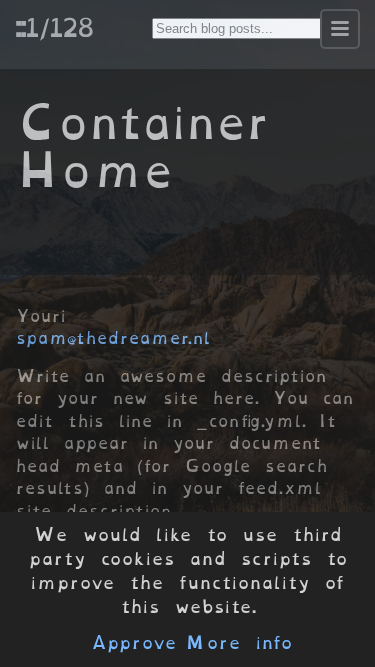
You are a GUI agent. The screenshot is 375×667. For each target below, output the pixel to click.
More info (239, 643)
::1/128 (54, 27)
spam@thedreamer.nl (113, 338)
